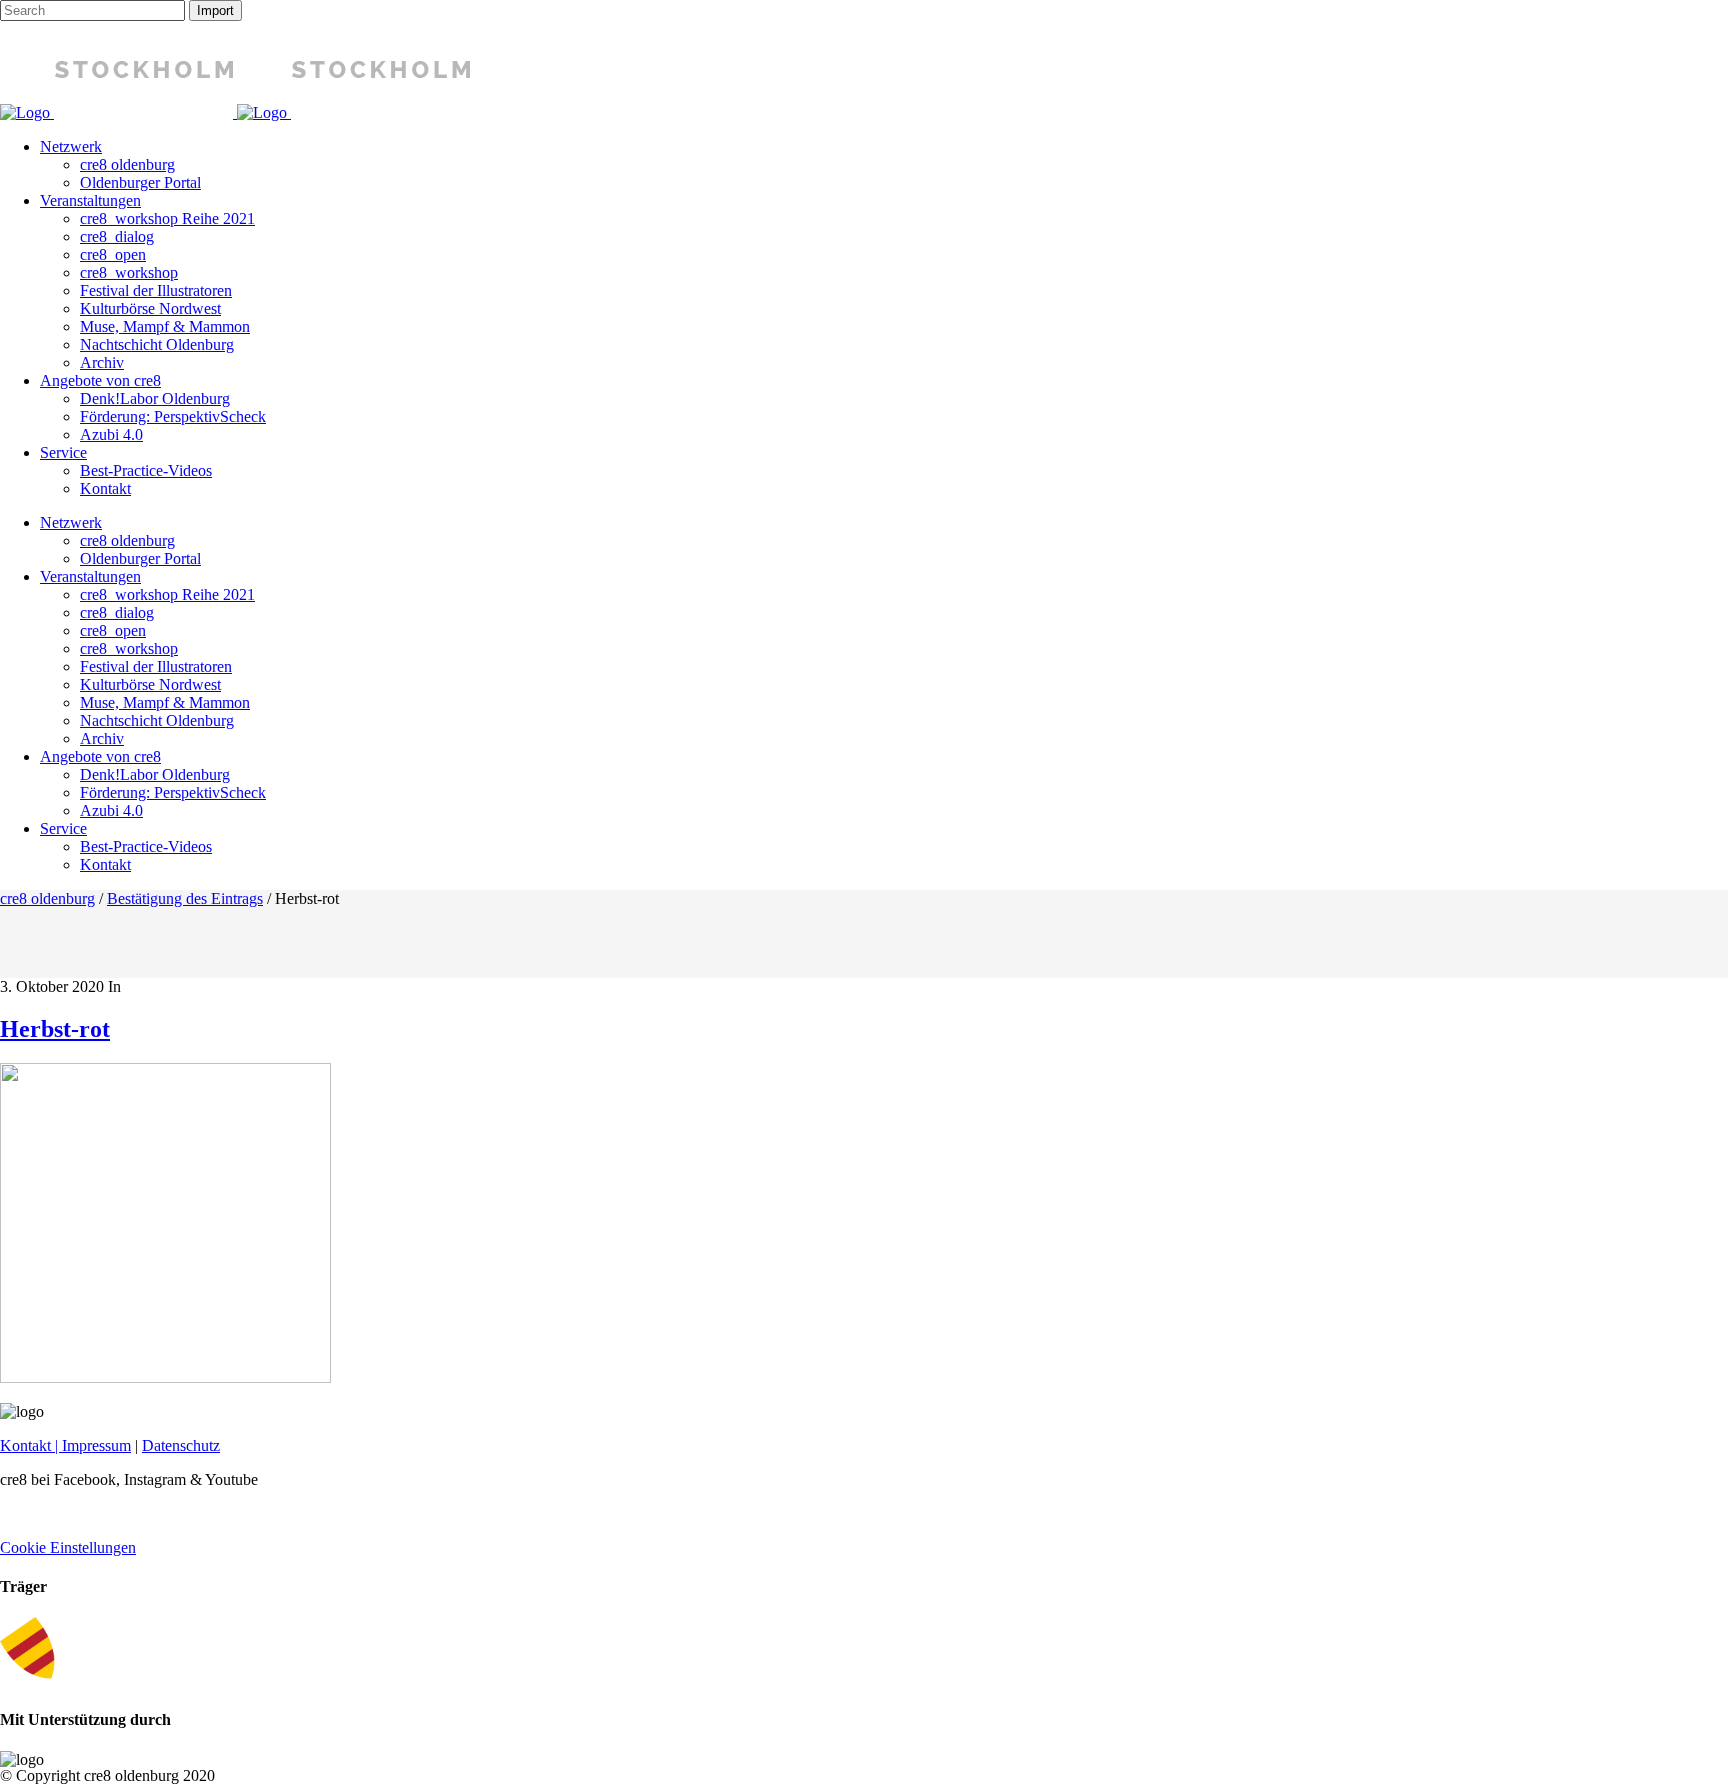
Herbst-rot (55, 1029)
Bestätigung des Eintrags (185, 898)
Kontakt (25, 1445)
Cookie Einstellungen (68, 1547)
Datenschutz (181, 1445)
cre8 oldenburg (47, 898)
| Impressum (91, 1445)
